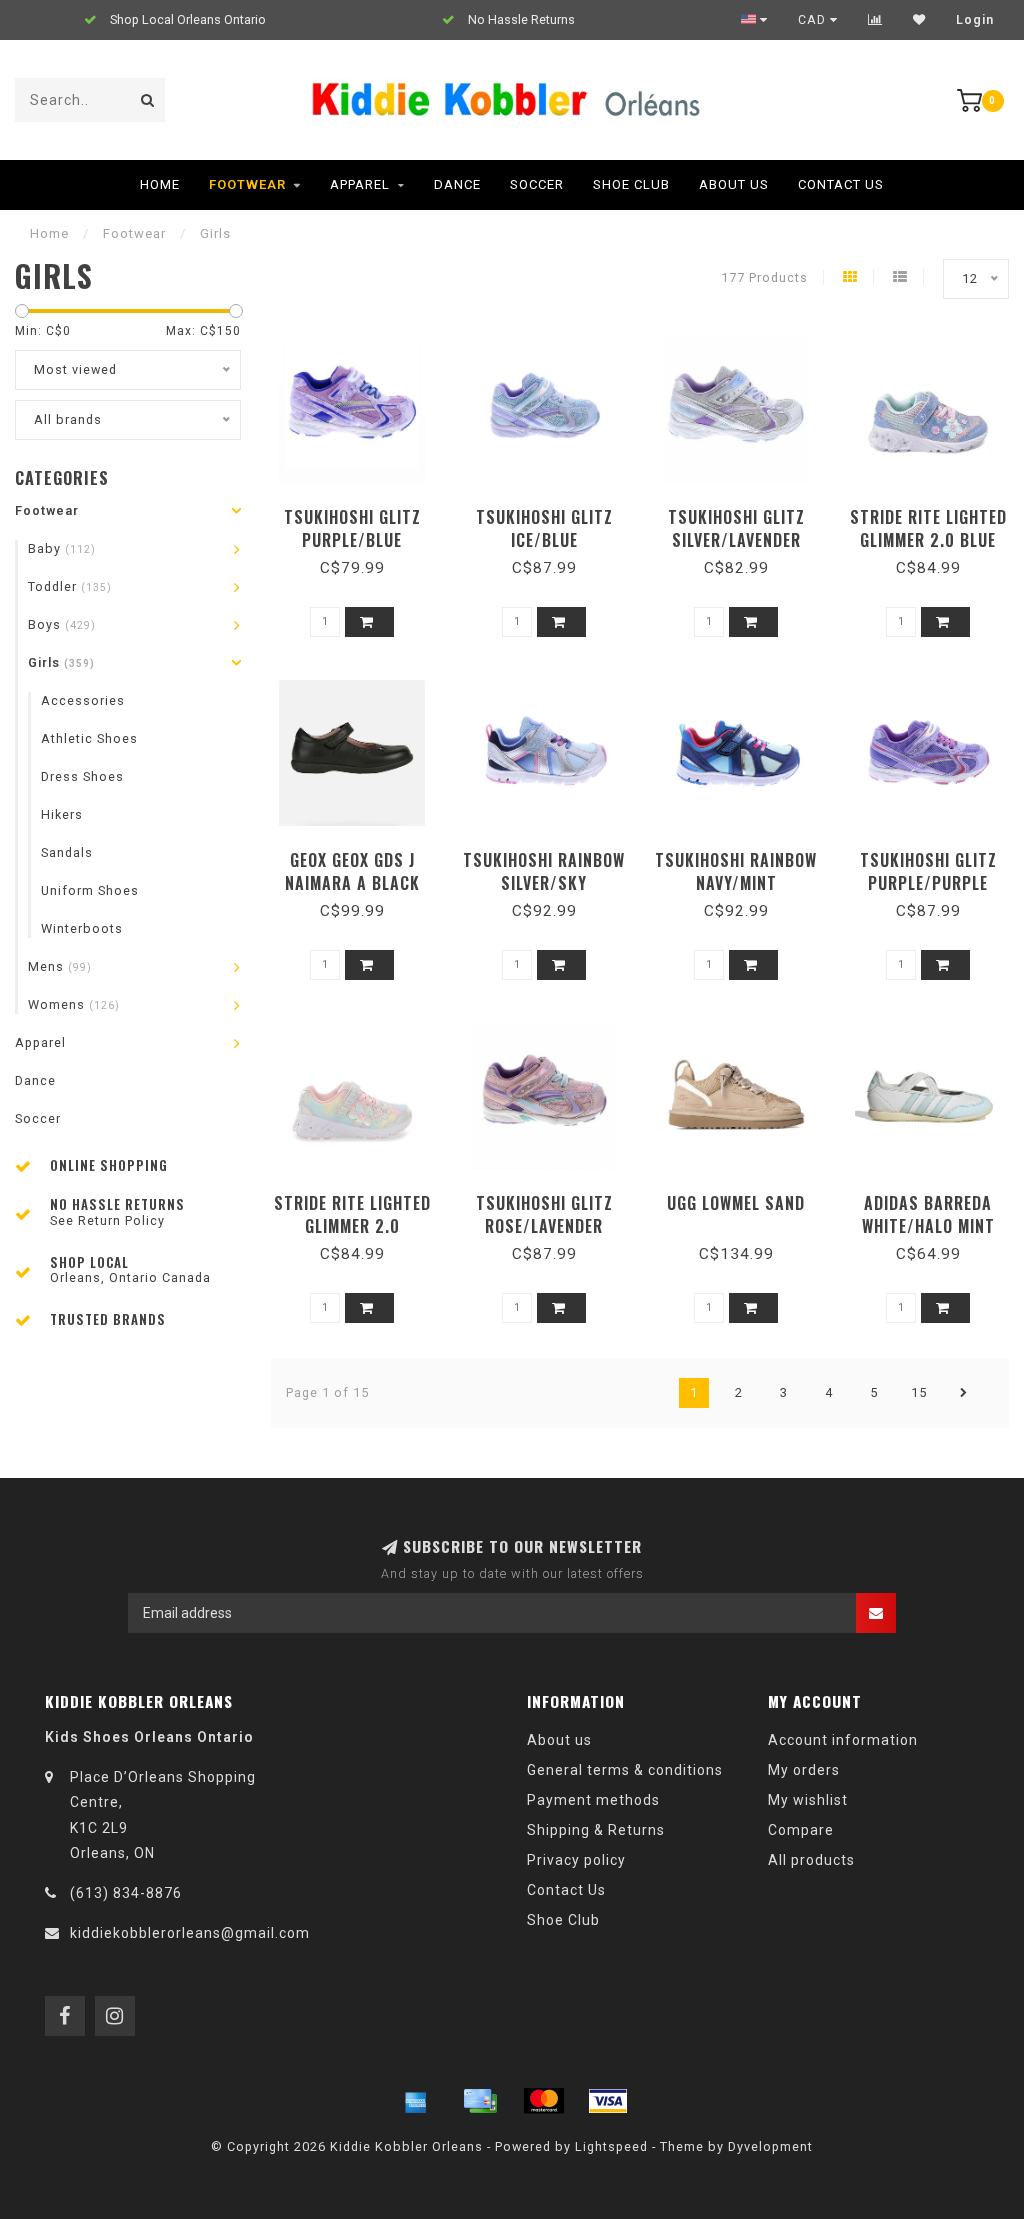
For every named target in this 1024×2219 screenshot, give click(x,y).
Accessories (83, 700)
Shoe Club (631, 184)
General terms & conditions (625, 1770)
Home (160, 184)
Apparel (360, 184)
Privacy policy (576, 1860)
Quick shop (361, 510)
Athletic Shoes (89, 738)
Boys (62, 624)
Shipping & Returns (596, 1830)
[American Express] (416, 2101)
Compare (801, 1830)
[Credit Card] (480, 2101)
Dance (457, 184)
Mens (60, 966)
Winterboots (82, 928)
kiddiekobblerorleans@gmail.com (190, 1933)
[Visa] (608, 2101)
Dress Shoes (82, 776)
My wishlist (808, 1800)
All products (811, 1860)
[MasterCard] (544, 2101)
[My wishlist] (919, 20)
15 (919, 1392)
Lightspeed (611, 2146)
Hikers (62, 814)
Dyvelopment (770, 2146)
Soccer (537, 184)
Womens (74, 1004)
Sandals (67, 852)
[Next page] (964, 1393)
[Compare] (875, 20)
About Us (734, 184)
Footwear (247, 184)
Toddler (70, 586)
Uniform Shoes (90, 890)
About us (559, 1740)
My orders (804, 1770)
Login (975, 20)
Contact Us (841, 184)
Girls (61, 662)
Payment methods (593, 1800)
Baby (62, 548)
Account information (843, 1740)
